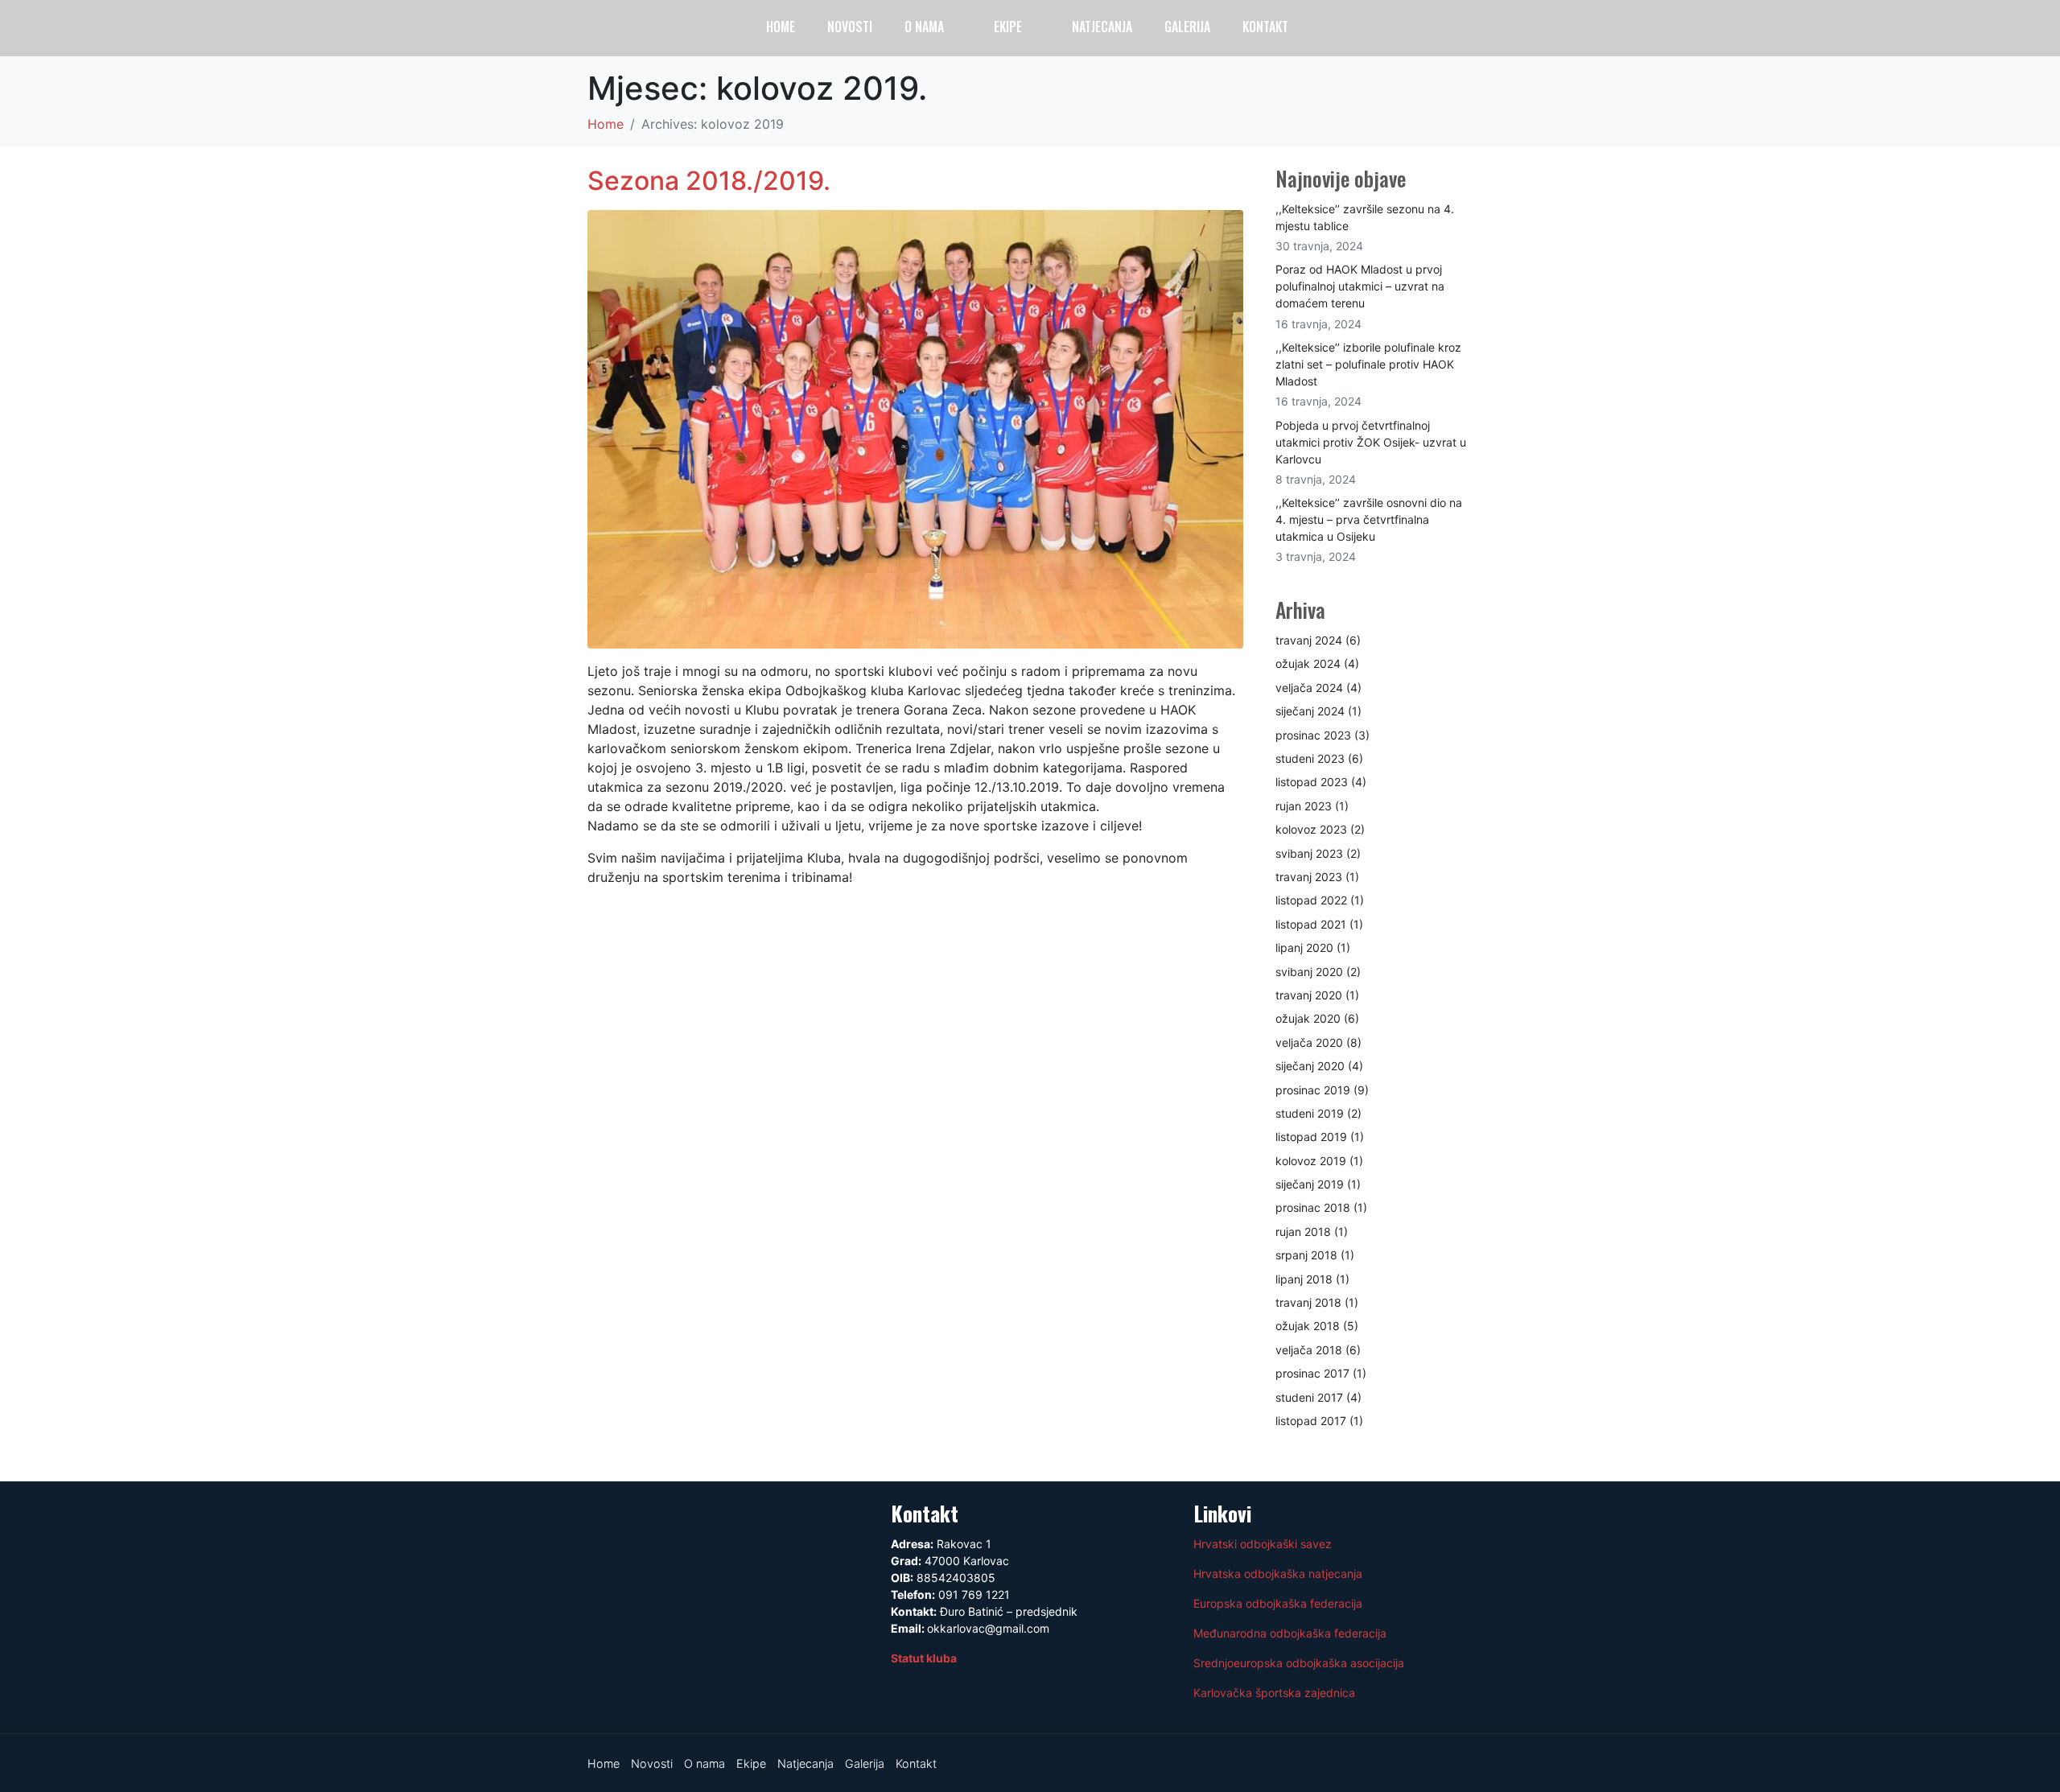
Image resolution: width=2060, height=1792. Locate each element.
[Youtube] (1988, 35)
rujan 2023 (1304, 806)
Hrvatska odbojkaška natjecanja (1278, 1574)
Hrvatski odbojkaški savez (1263, 1544)
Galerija (1187, 27)
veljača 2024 (1309, 688)
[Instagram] (1957, 35)
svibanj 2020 (1309, 972)
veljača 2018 (1309, 1350)
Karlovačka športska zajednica (1274, 1693)
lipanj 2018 (1304, 1279)
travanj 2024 (1309, 640)
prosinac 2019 (1313, 1090)
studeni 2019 (1310, 1113)
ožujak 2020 (1308, 1018)
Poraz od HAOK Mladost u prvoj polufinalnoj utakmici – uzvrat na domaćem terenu (1360, 286)
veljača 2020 (1309, 1042)
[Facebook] (1926, 35)
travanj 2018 (1308, 1302)
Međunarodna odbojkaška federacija (1290, 1633)
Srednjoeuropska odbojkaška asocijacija (1299, 1663)
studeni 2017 (1309, 1397)
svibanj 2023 (1309, 853)
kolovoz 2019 (1311, 1161)
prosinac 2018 (1313, 1207)
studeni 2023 (1310, 758)
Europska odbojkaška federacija (1278, 1603)
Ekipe (1008, 27)
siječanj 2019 (1310, 1184)
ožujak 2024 (1308, 663)
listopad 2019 (1311, 1137)
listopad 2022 (1311, 900)
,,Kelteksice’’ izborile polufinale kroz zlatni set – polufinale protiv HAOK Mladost (1368, 364)
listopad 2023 (1312, 782)
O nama (924, 27)
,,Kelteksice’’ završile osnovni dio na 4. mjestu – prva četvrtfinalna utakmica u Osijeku (1369, 519)
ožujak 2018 (1308, 1326)
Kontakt (1265, 27)
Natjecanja (1102, 27)
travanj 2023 (1309, 877)
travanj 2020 (1309, 995)
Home (781, 27)
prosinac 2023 (1313, 735)
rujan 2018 (1303, 1232)
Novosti (850, 27)
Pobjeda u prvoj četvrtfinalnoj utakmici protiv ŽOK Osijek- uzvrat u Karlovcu (1371, 442)
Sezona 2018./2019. (709, 181)
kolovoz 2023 (1311, 829)
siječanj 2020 (1310, 1066)
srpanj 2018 (1306, 1255)
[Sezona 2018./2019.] (915, 427)
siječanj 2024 (1310, 711)
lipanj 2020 (1304, 947)
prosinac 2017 (1312, 1373)
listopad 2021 (1311, 924)
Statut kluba (924, 1658)
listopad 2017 (1311, 1421)
